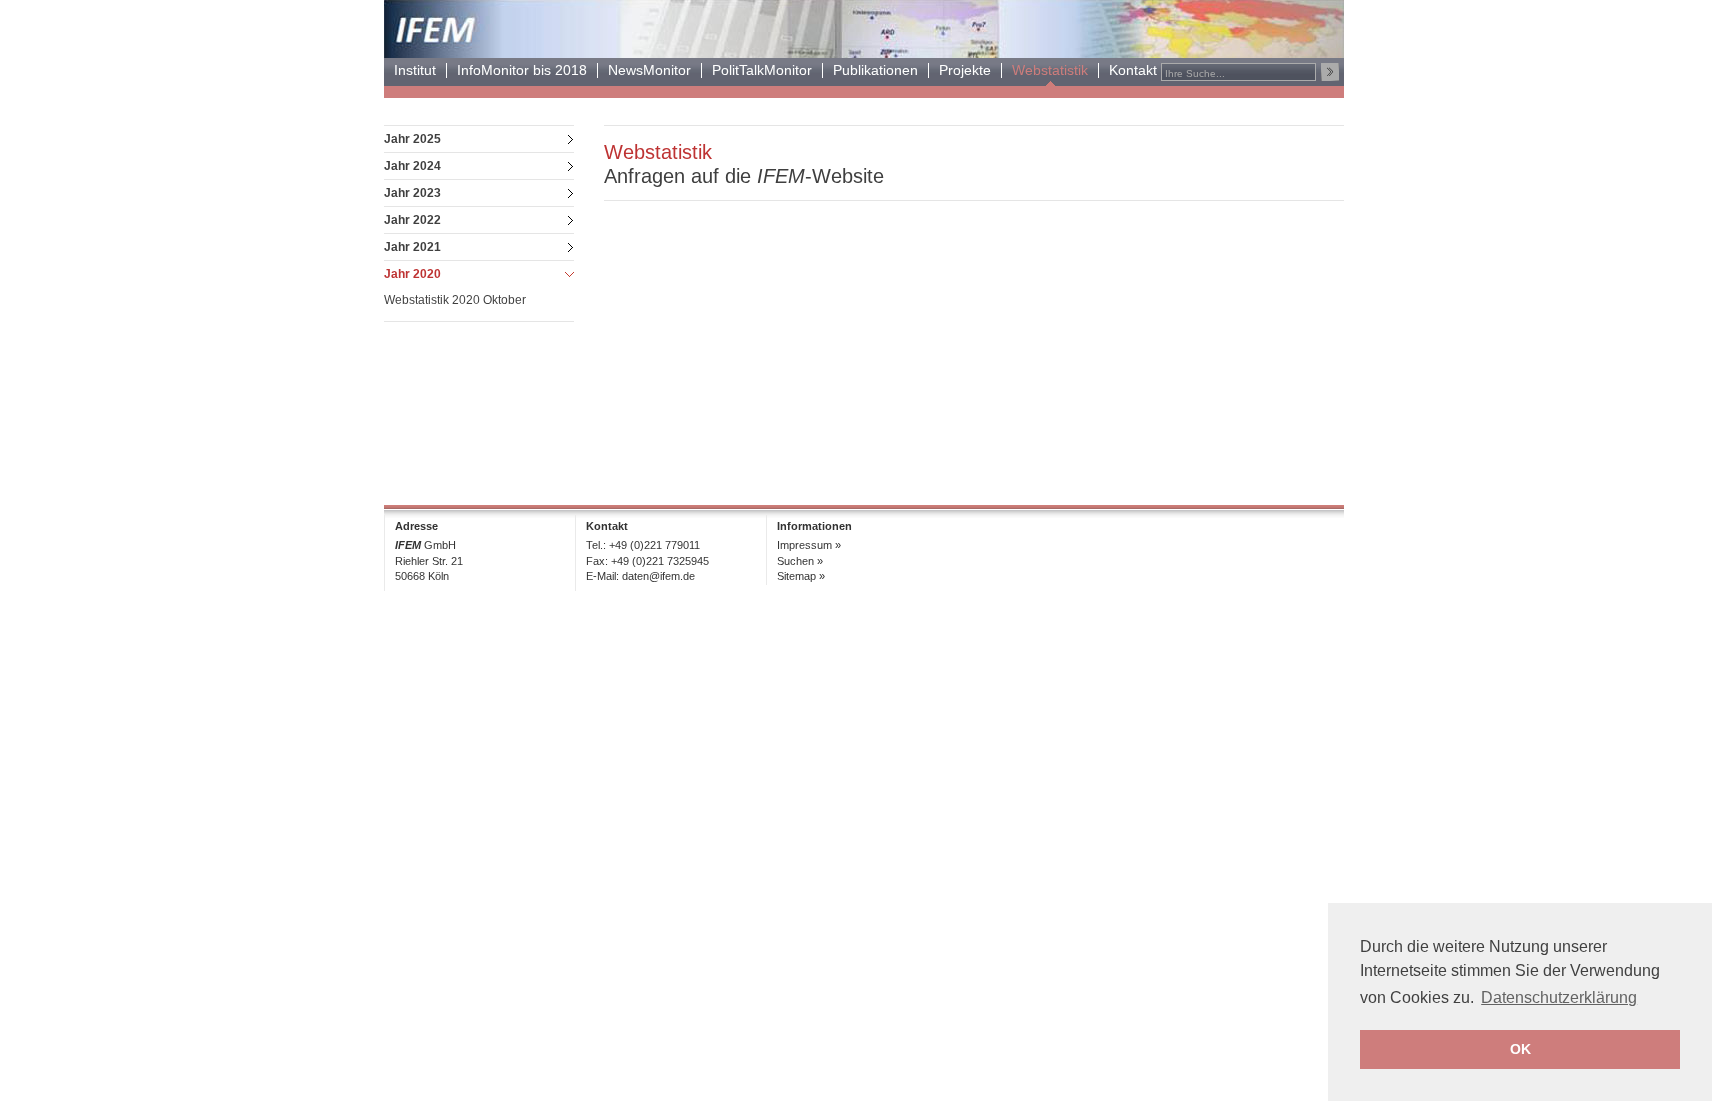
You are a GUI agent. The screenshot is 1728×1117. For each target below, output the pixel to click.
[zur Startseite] (864, 52)
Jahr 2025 (412, 139)
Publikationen (875, 70)
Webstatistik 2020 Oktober (455, 300)
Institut (415, 70)
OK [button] (1520, 1049)
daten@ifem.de (658, 576)
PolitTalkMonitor (762, 70)
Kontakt (1133, 70)
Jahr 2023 (412, 193)
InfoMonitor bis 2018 (522, 70)
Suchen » (800, 561)
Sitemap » (801, 576)
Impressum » (809, 545)
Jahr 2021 (412, 247)
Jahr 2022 (412, 220)
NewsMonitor (649, 70)
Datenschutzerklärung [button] (1559, 997)
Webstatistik (1050, 70)
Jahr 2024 (412, 166)
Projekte (965, 70)
